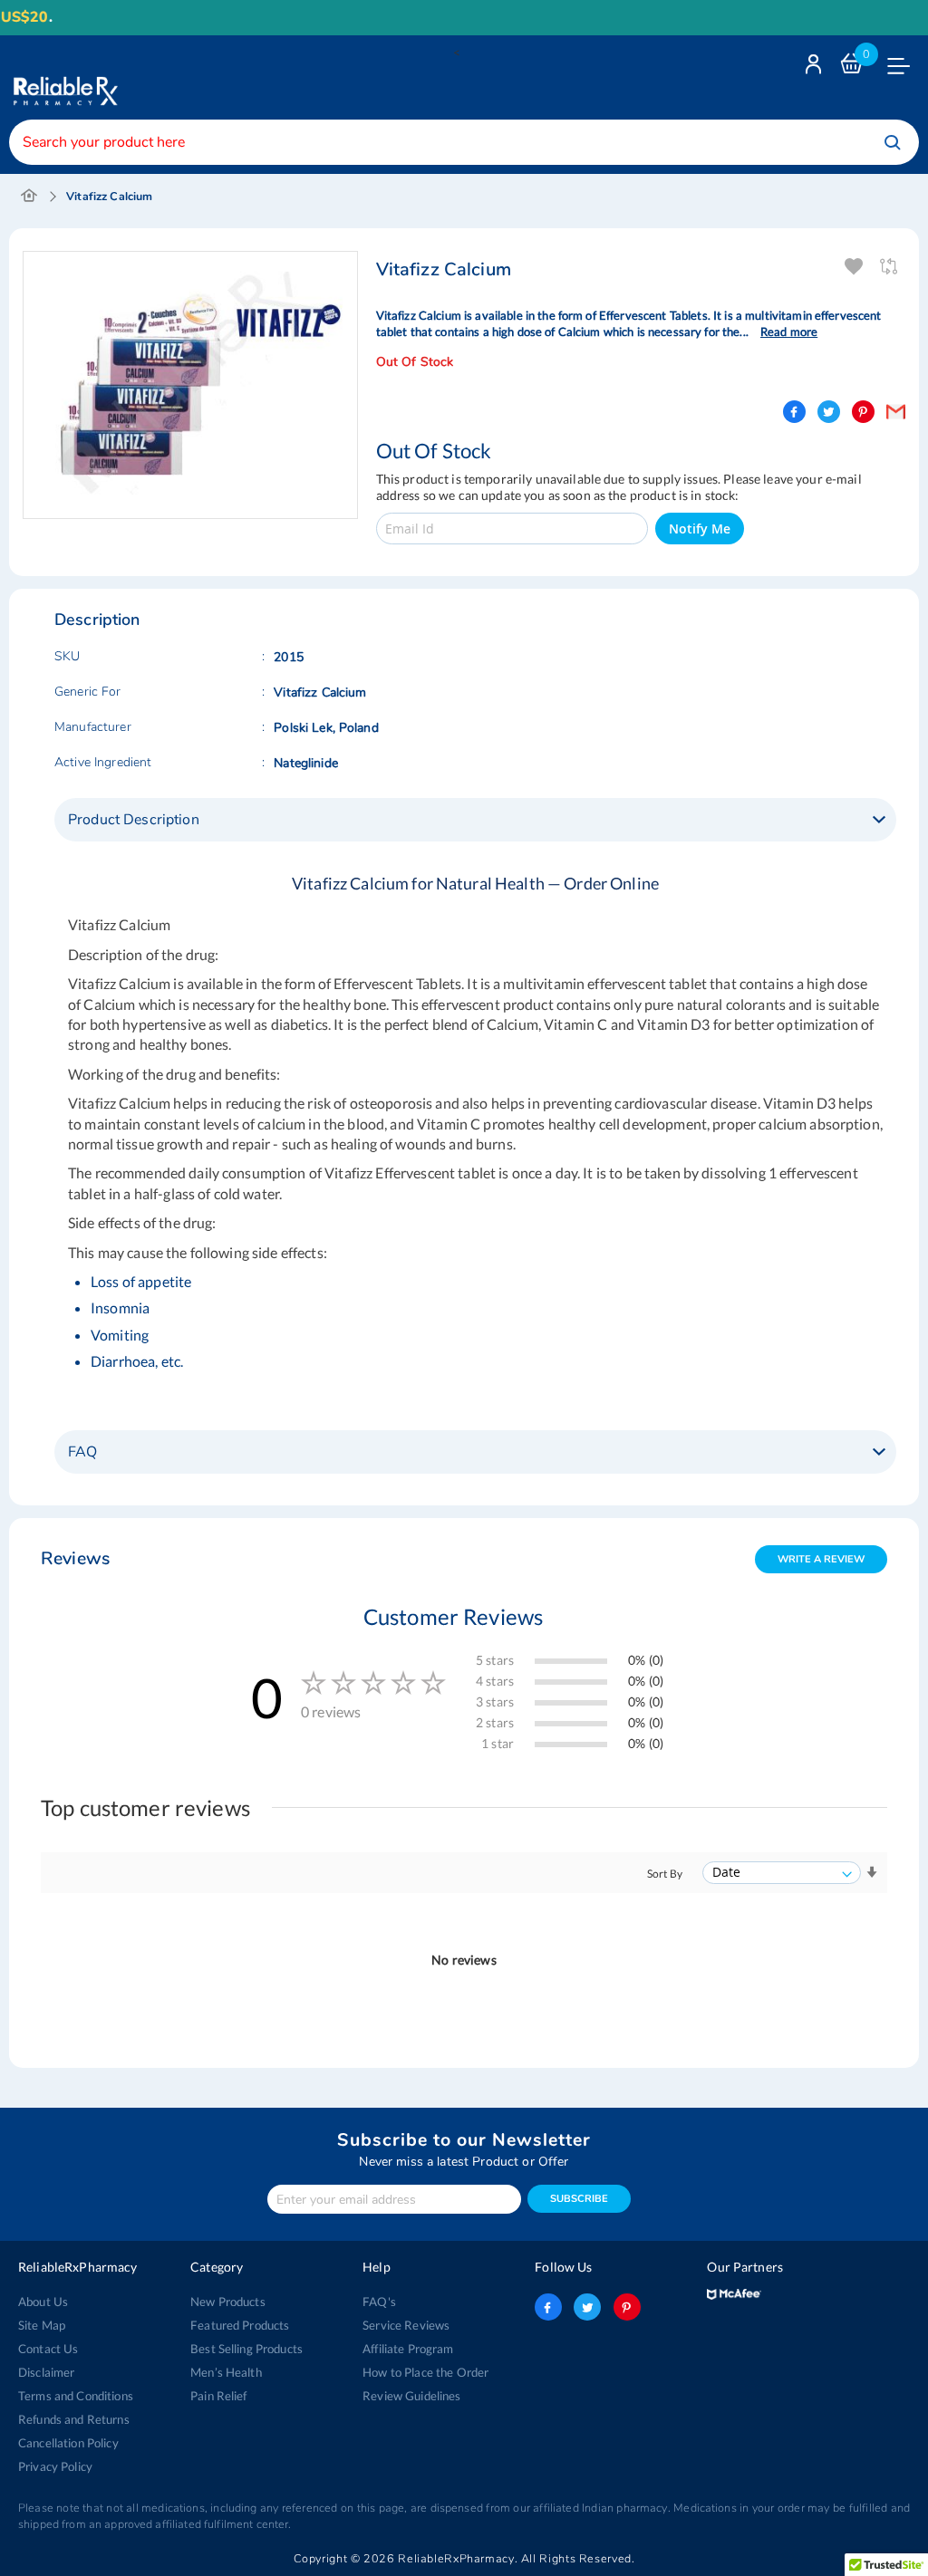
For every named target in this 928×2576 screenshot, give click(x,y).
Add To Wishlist (855, 267)
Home (29, 197)
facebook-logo (548, 2307)
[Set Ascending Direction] (872, 1873)
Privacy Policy (55, 2466)
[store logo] (63, 77)
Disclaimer (46, 2372)
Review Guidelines (411, 2396)
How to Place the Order (425, 2372)
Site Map (42, 2325)
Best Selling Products (246, 2349)
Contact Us (48, 2349)
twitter (587, 2307)
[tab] (475, 820)
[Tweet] (829, 412)
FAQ (82, 1452)
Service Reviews (406, 2325)
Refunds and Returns (74, 2419)
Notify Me (700, 529)
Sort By (665, 1874)
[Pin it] (863, 412)
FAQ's (379, 2302)
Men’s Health (226, 2372)
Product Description (134, 820)
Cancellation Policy (68, 2443)
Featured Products (240, 2325)
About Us (43, 2302)
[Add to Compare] (889, 267)
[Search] (893, 142)
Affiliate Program (408, 2349)
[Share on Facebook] (794, 412)
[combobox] (464, 142)
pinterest (627, 2307)
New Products (228, 2302)
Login (816, 68)
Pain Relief (219, 2396)
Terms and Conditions (76, 2396)
